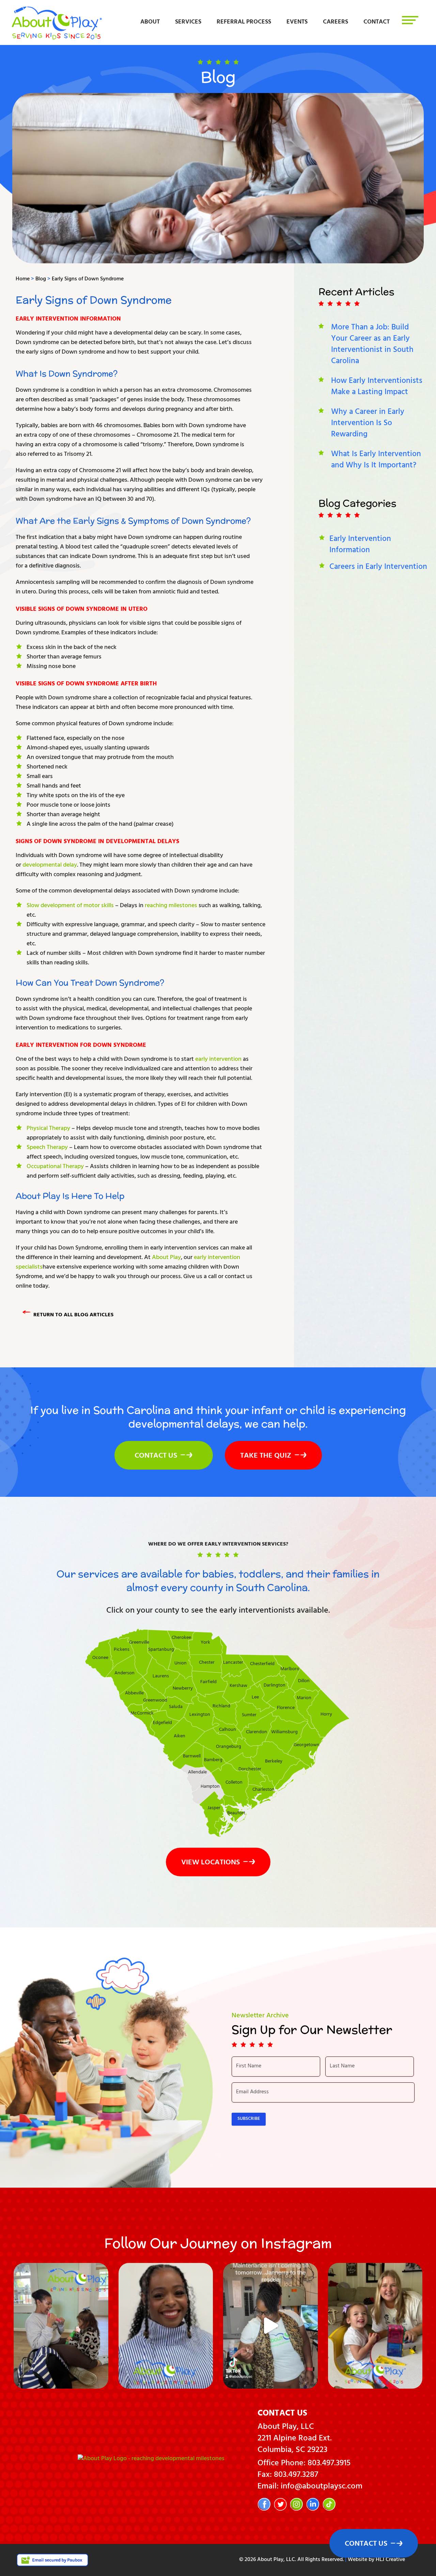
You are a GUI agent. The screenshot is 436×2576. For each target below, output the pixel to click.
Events (297, 22)
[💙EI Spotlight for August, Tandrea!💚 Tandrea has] (166, 2326)
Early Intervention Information (68, 320)
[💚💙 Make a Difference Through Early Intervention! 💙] (61, 2326)
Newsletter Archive (260, 2016)
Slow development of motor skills (70, 906)
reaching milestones (171, 906)
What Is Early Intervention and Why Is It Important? (376, 460)
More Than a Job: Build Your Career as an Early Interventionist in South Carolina (372, 345)
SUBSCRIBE (249, 2119)
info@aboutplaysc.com (322, 2487)
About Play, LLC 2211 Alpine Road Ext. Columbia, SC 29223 (295, 2439)
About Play (166, 1258)
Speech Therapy (47, 1148)
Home (23, 279)
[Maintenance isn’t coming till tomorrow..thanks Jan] (270, 2326)
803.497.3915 (329, 2464)
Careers (336, 22)
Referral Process (244, 22)
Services (188, 22)
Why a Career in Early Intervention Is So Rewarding (368, 424)
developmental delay (50, 866)
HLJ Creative (390, 2560)
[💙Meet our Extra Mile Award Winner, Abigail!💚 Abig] (375, 2326)
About (150, 22)
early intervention (218, 1060)
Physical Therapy (48, 1129)
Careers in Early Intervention (378, 568)
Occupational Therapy (55, 1167)
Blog (41, 279)
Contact (377, 22)
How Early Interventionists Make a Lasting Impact (377, 387)
